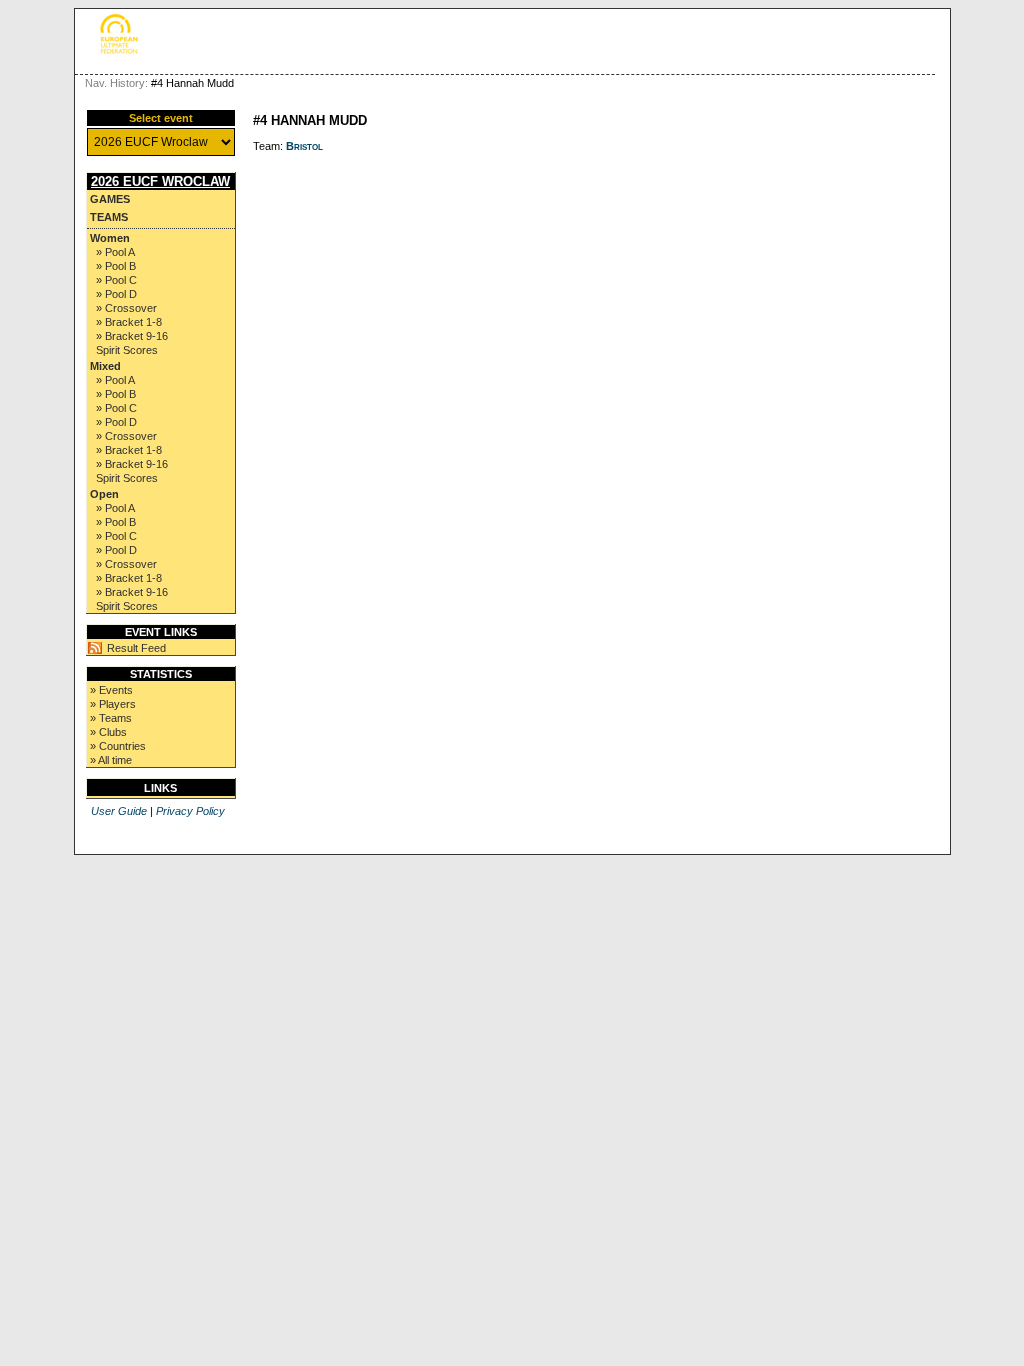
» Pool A (115, 252)
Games (110, 199)
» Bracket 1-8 (129, 322)
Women (110, 238)
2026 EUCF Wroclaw (160, 181)
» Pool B (116, 266)
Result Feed (136, 648)
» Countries (118, 746)
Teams (109, 217)
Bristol (304, 146)
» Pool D (116, 294)
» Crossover (126, 308)
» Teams (111, 718)
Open (104, 494)
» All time (111, 760)
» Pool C (116, 280)
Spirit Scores (127, 350)
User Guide (119, 811)
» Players (113, 704)
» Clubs (108, 732)
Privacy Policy (190, 811)
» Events (111, 690)
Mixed (105, 366)
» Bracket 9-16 (132, 336)
